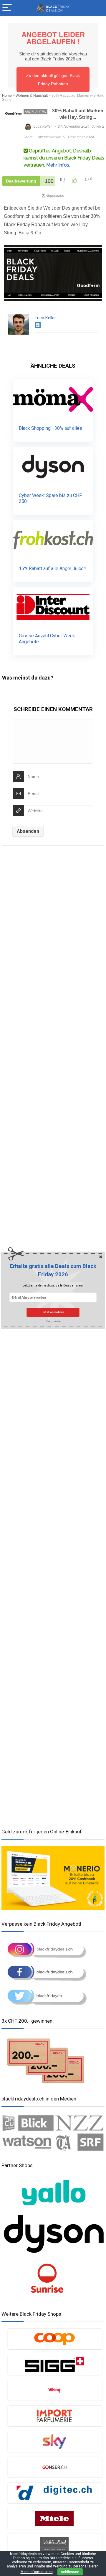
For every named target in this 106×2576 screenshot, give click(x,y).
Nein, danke (53, 1321)
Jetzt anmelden (53, 1312)
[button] (53, 1270)
